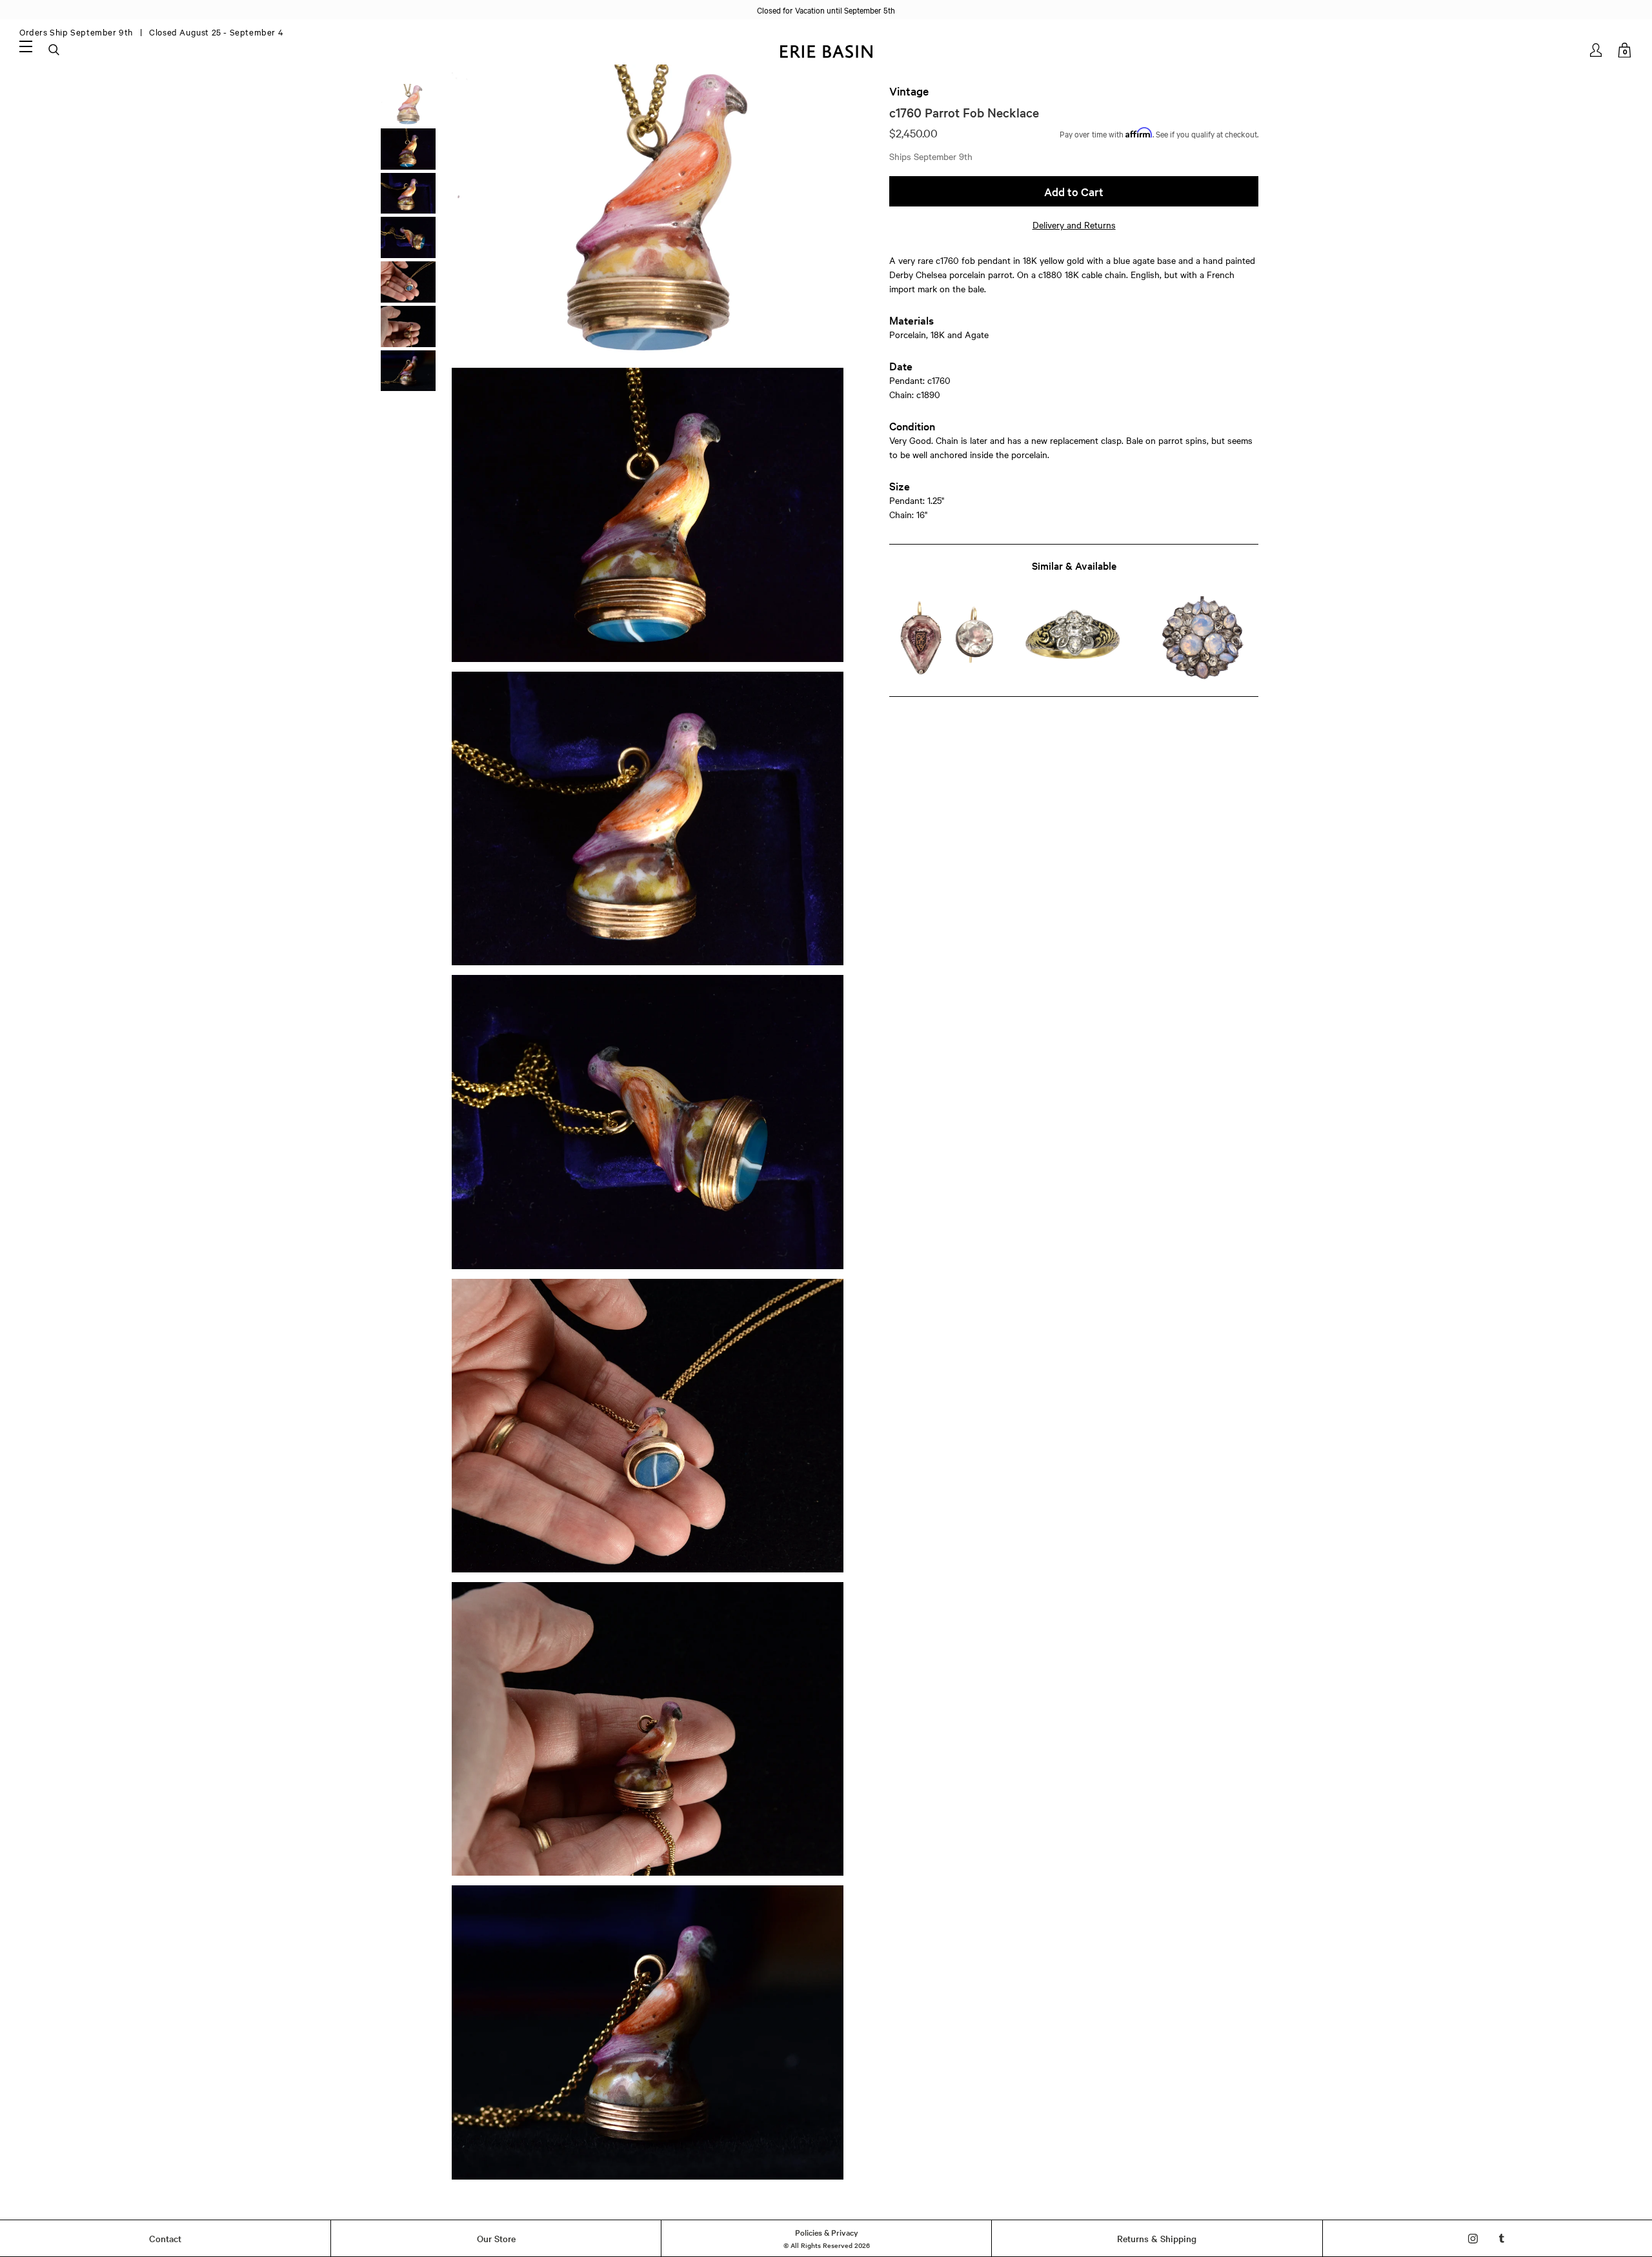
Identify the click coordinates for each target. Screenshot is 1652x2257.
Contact (165, 2238)
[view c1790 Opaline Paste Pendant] (1202, 638)
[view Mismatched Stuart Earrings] (946, 638)
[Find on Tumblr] (1502, 2239)
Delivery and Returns (1074, 225)
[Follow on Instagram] (1473, 2239)
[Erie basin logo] (826, 50)
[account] (1597, 50)
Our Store (496, 2238)
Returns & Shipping (1157, 2238)
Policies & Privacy (827, 2232)
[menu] (26, 46)
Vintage (909, 91)
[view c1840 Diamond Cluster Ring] (1073, 638)
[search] (55, 50)
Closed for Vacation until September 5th (826, 10)
